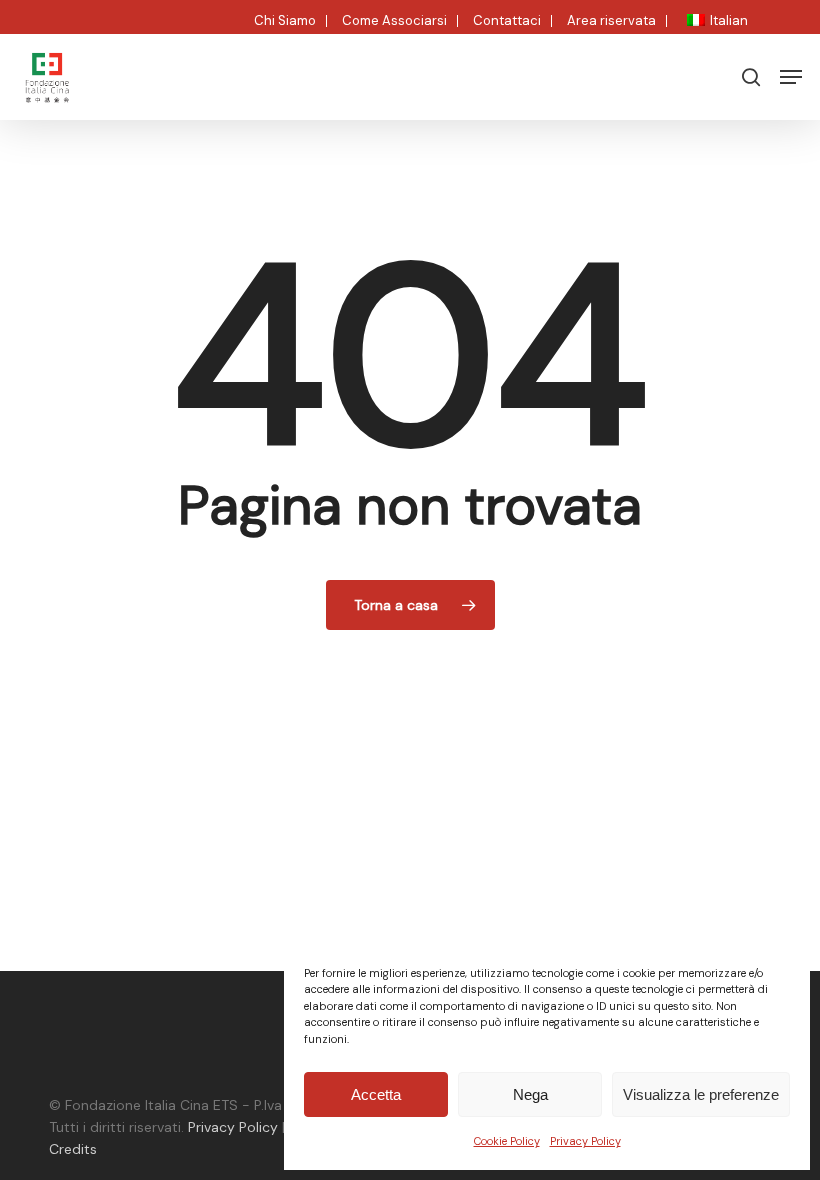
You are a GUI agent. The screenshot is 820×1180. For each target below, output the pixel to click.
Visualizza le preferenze (701, 1094)
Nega (530, 1094)
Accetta (376, 1094)
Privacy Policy (585, 1141)
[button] (791, 77)
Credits (73, 1149)
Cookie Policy (507, 1141)
